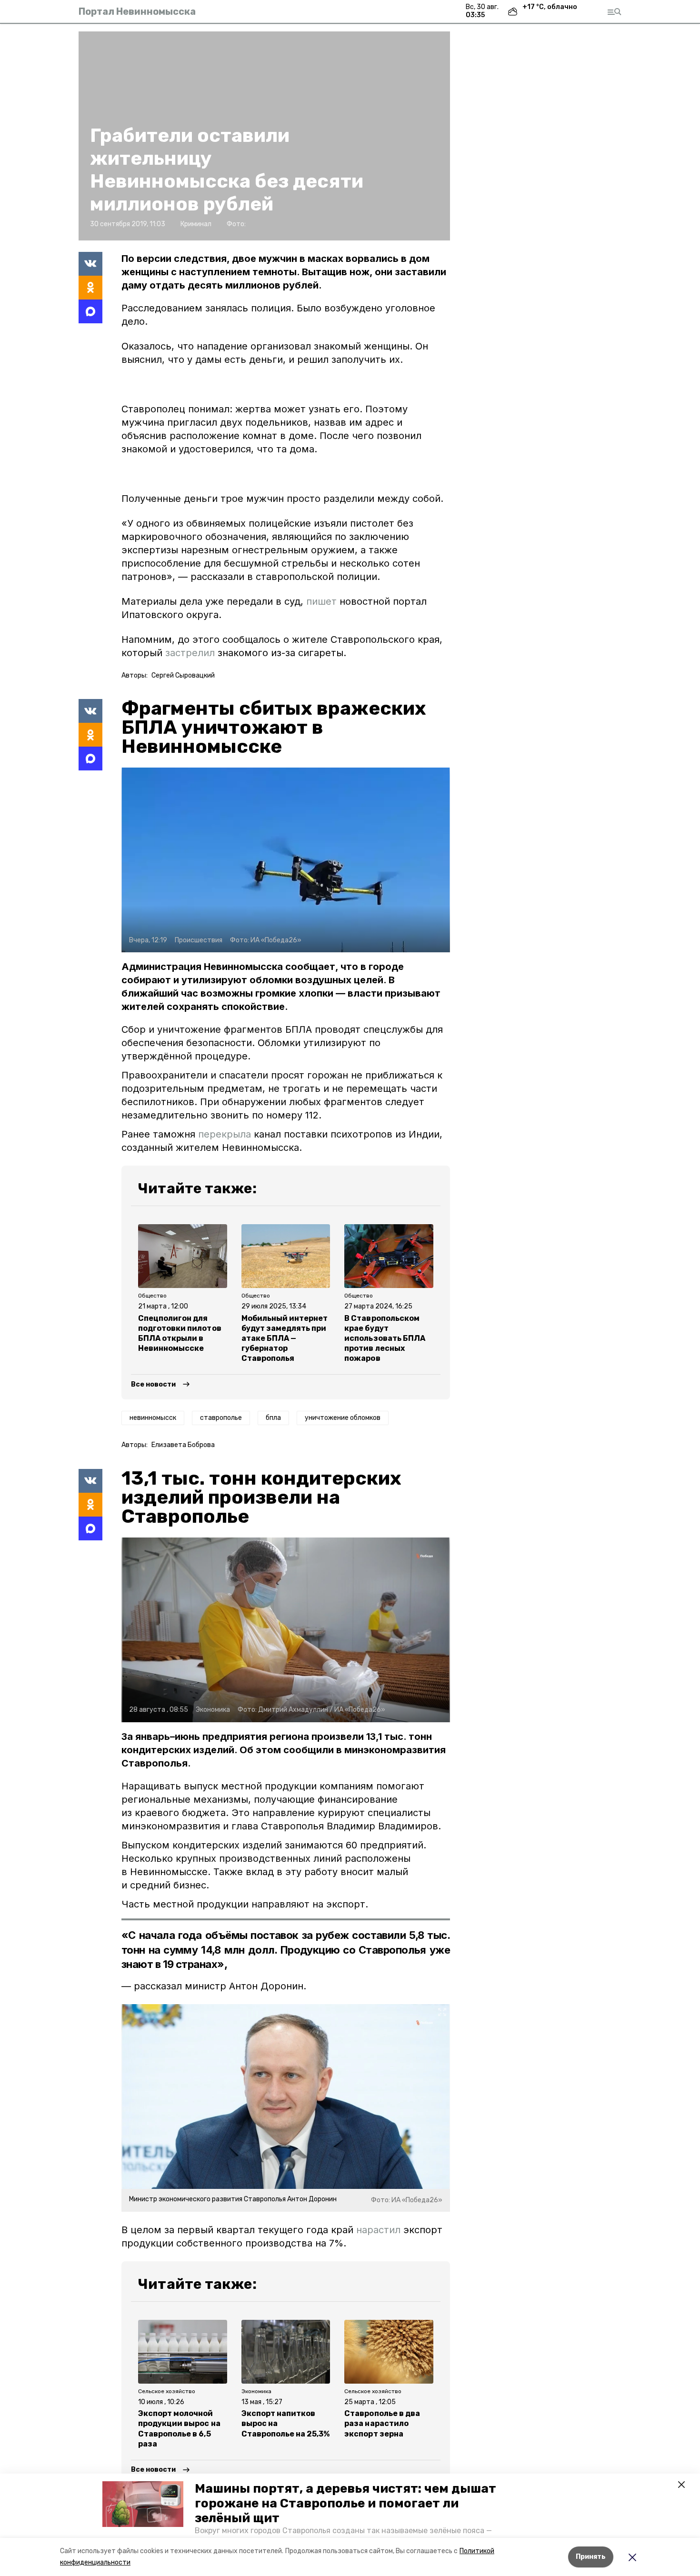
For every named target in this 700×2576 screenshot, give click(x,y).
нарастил (378, 2230)
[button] (143, 2504)
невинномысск (153, 1418)
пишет (321, 601)
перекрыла (225, 1134)
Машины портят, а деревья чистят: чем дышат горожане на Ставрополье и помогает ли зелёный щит (345, 2503)
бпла (273, 1418)
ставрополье (221, 1418)
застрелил (190, 653)
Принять (591, 2557)
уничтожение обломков (343, 1418)
